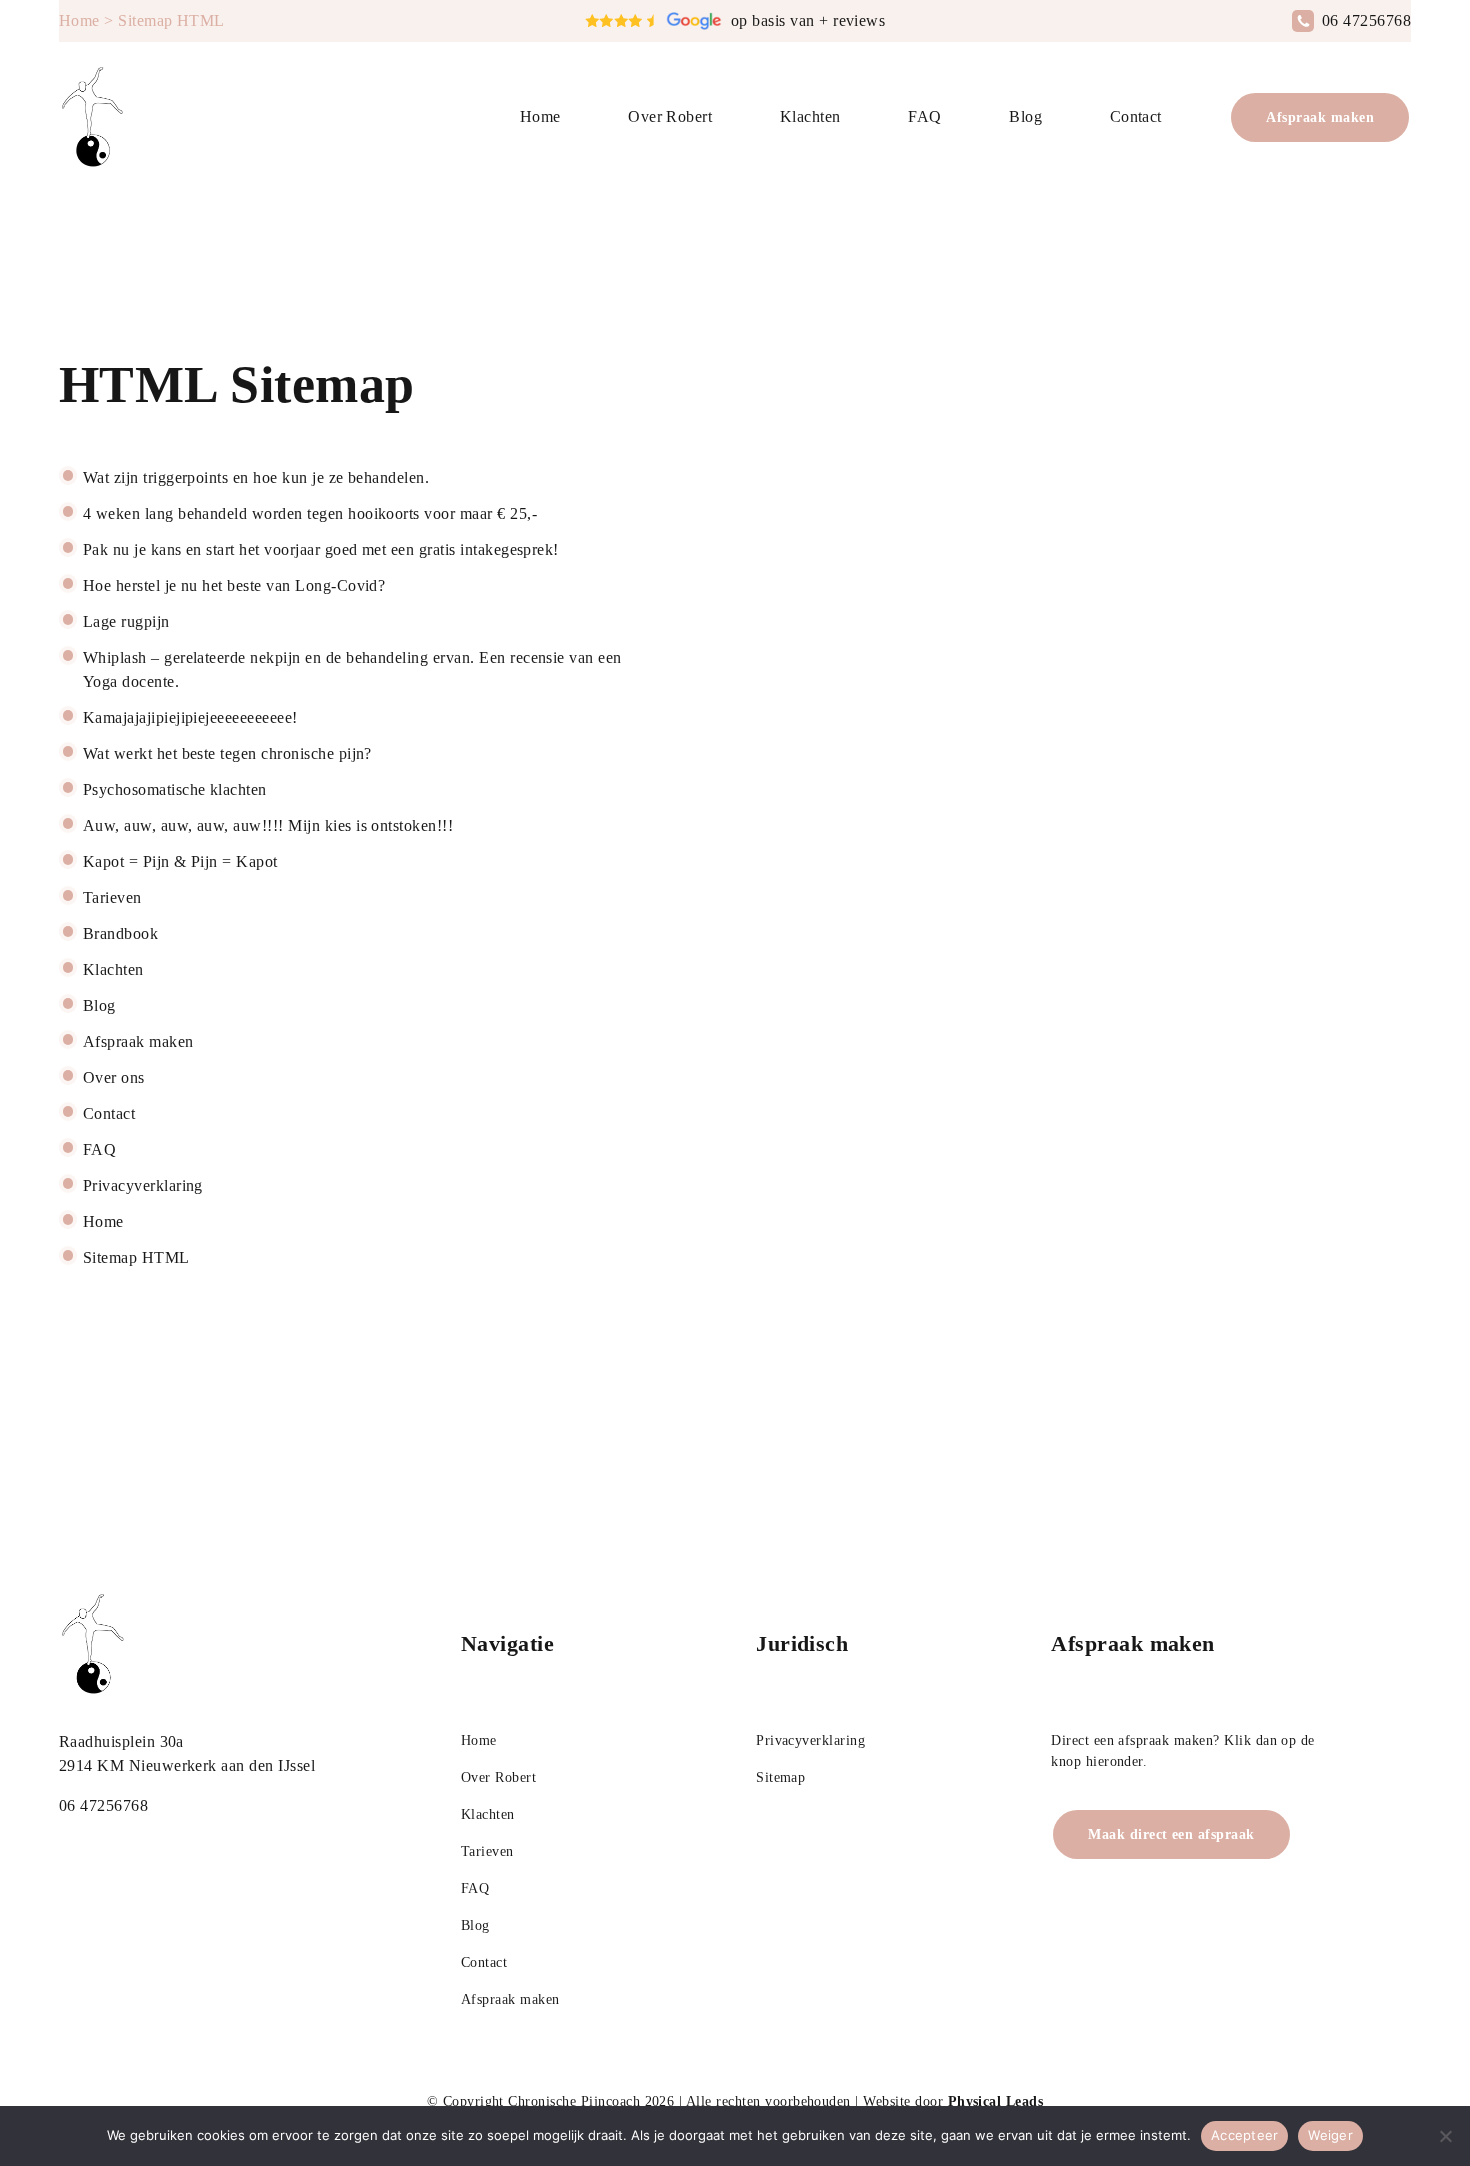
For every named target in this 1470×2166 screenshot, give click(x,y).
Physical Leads (996, 2101)
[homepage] (94, 117)
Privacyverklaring (810, 1740)
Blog (1025, 116)
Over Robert (670, 116)
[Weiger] (1445, 2136)
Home (79, 20)
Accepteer (1244, 2135)
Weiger (1330, 2135)
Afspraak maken (1320, 117)
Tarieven (487, 1851)
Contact (1136, 116)
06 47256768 (1366, 20)
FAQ (924, 116)
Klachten (810, 116)
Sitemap (780, 1777)
